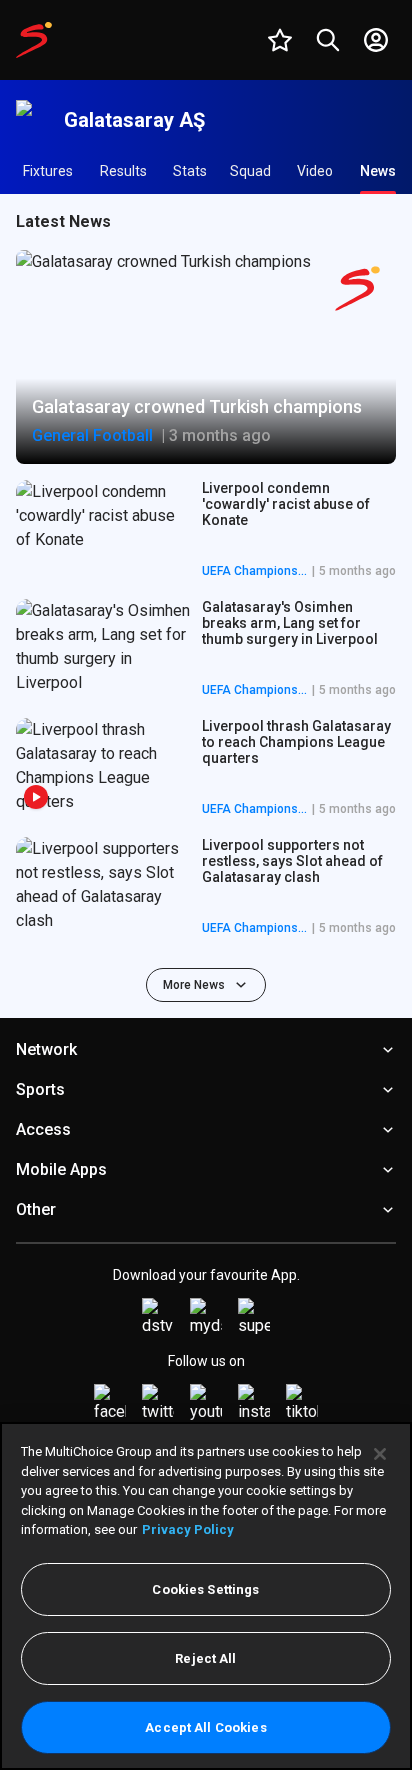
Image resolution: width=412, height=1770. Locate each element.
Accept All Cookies (205, 1727)
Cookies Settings (205, 1589)
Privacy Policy (188, 1529)
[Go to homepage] (34, 40)
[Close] (380, 1454)
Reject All (205, 1658)
